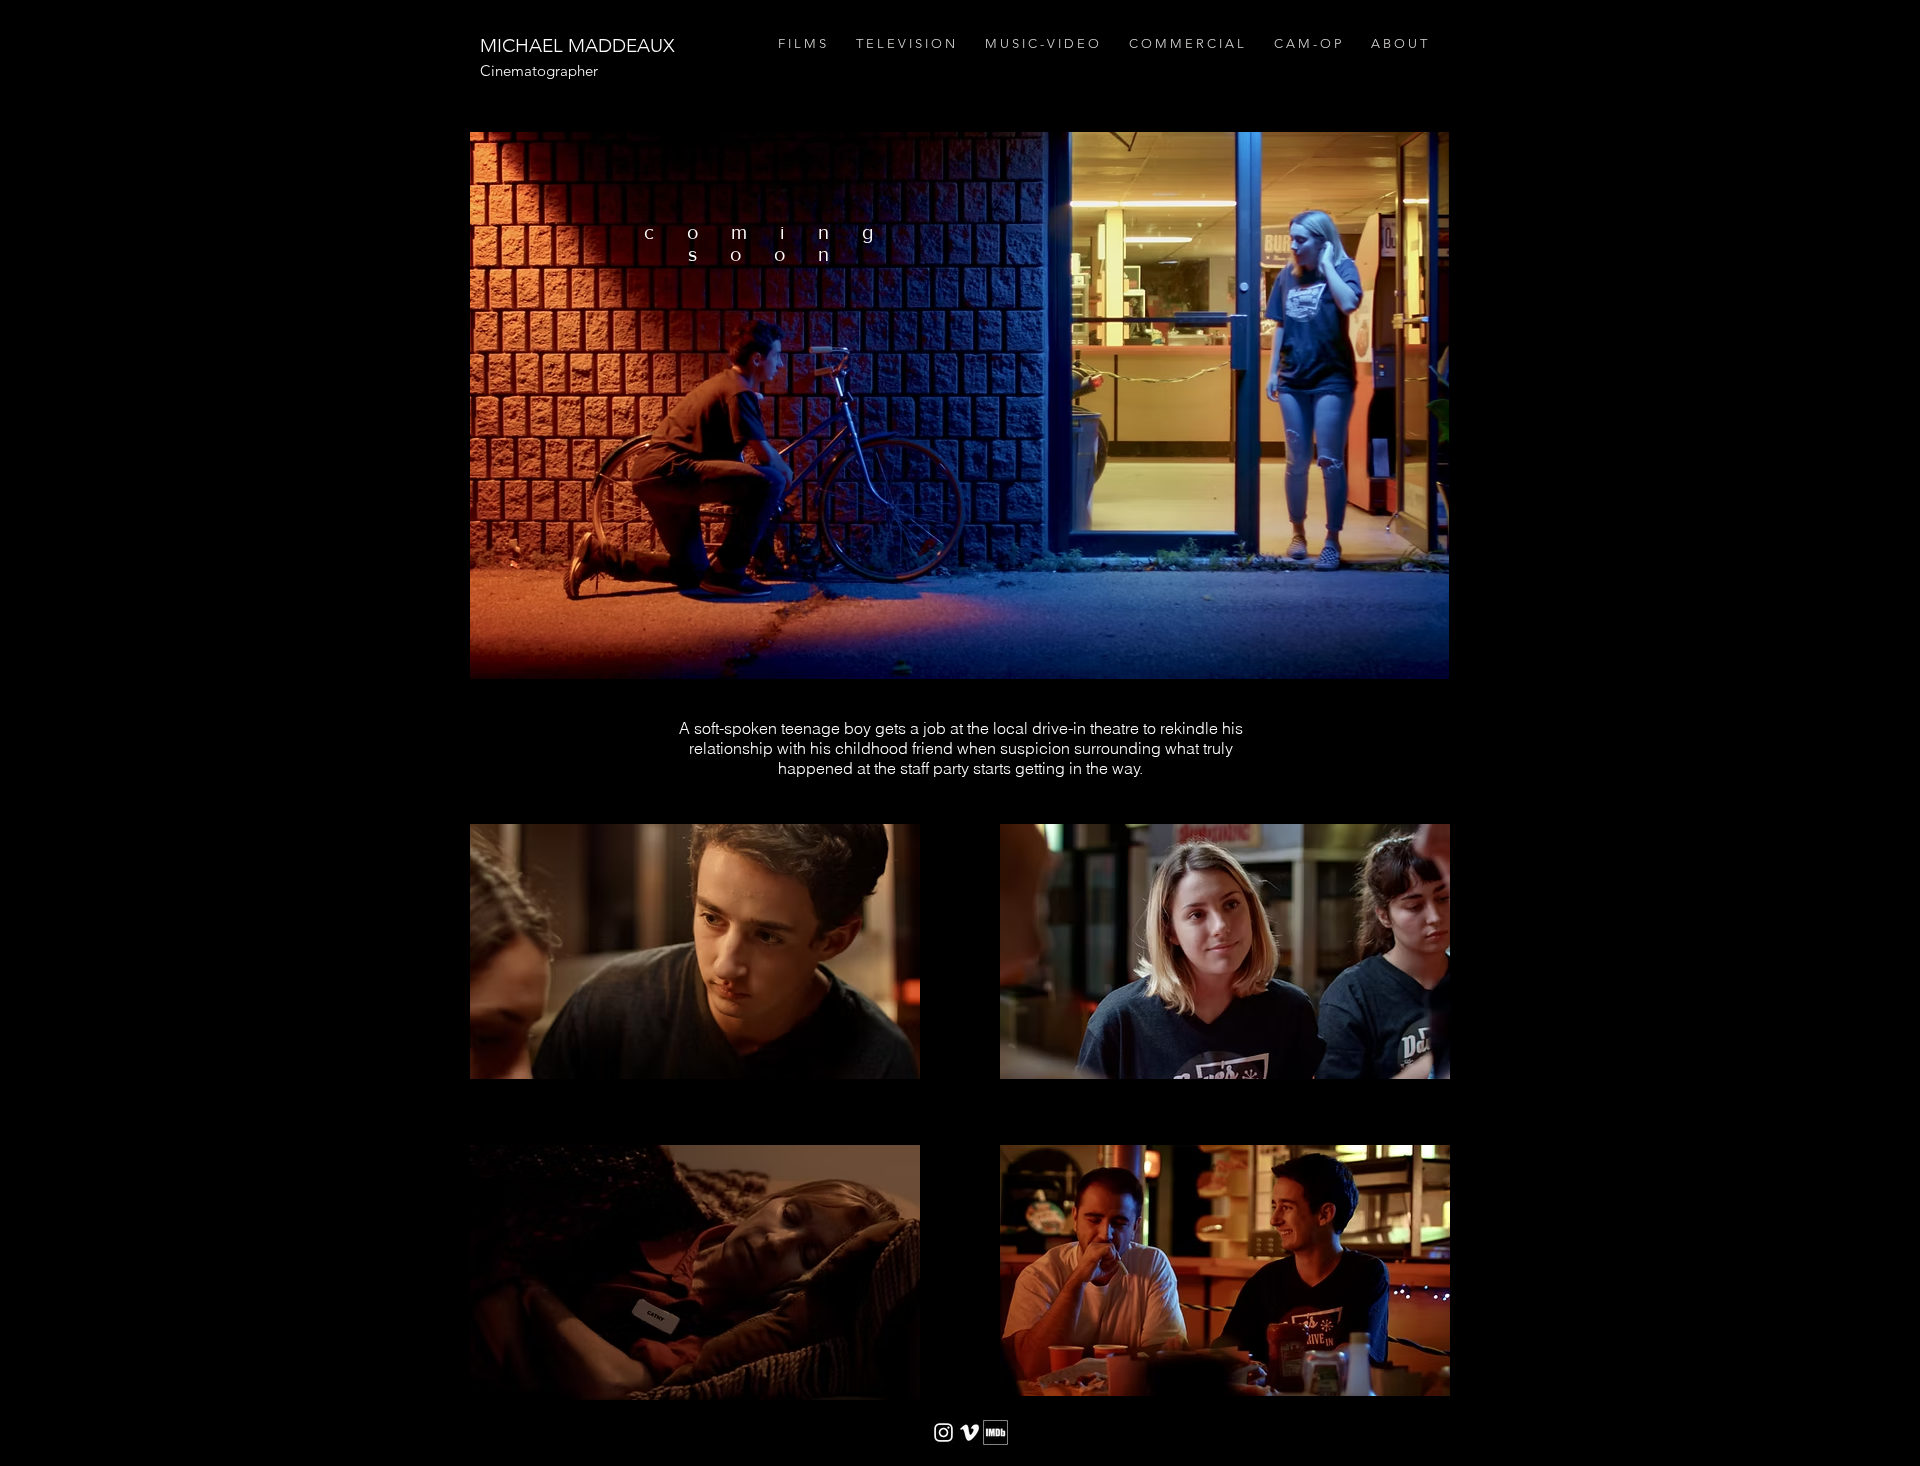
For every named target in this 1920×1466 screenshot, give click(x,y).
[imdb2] (995, 1432)
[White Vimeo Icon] (969, 1432)
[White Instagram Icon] (943, 1432)
